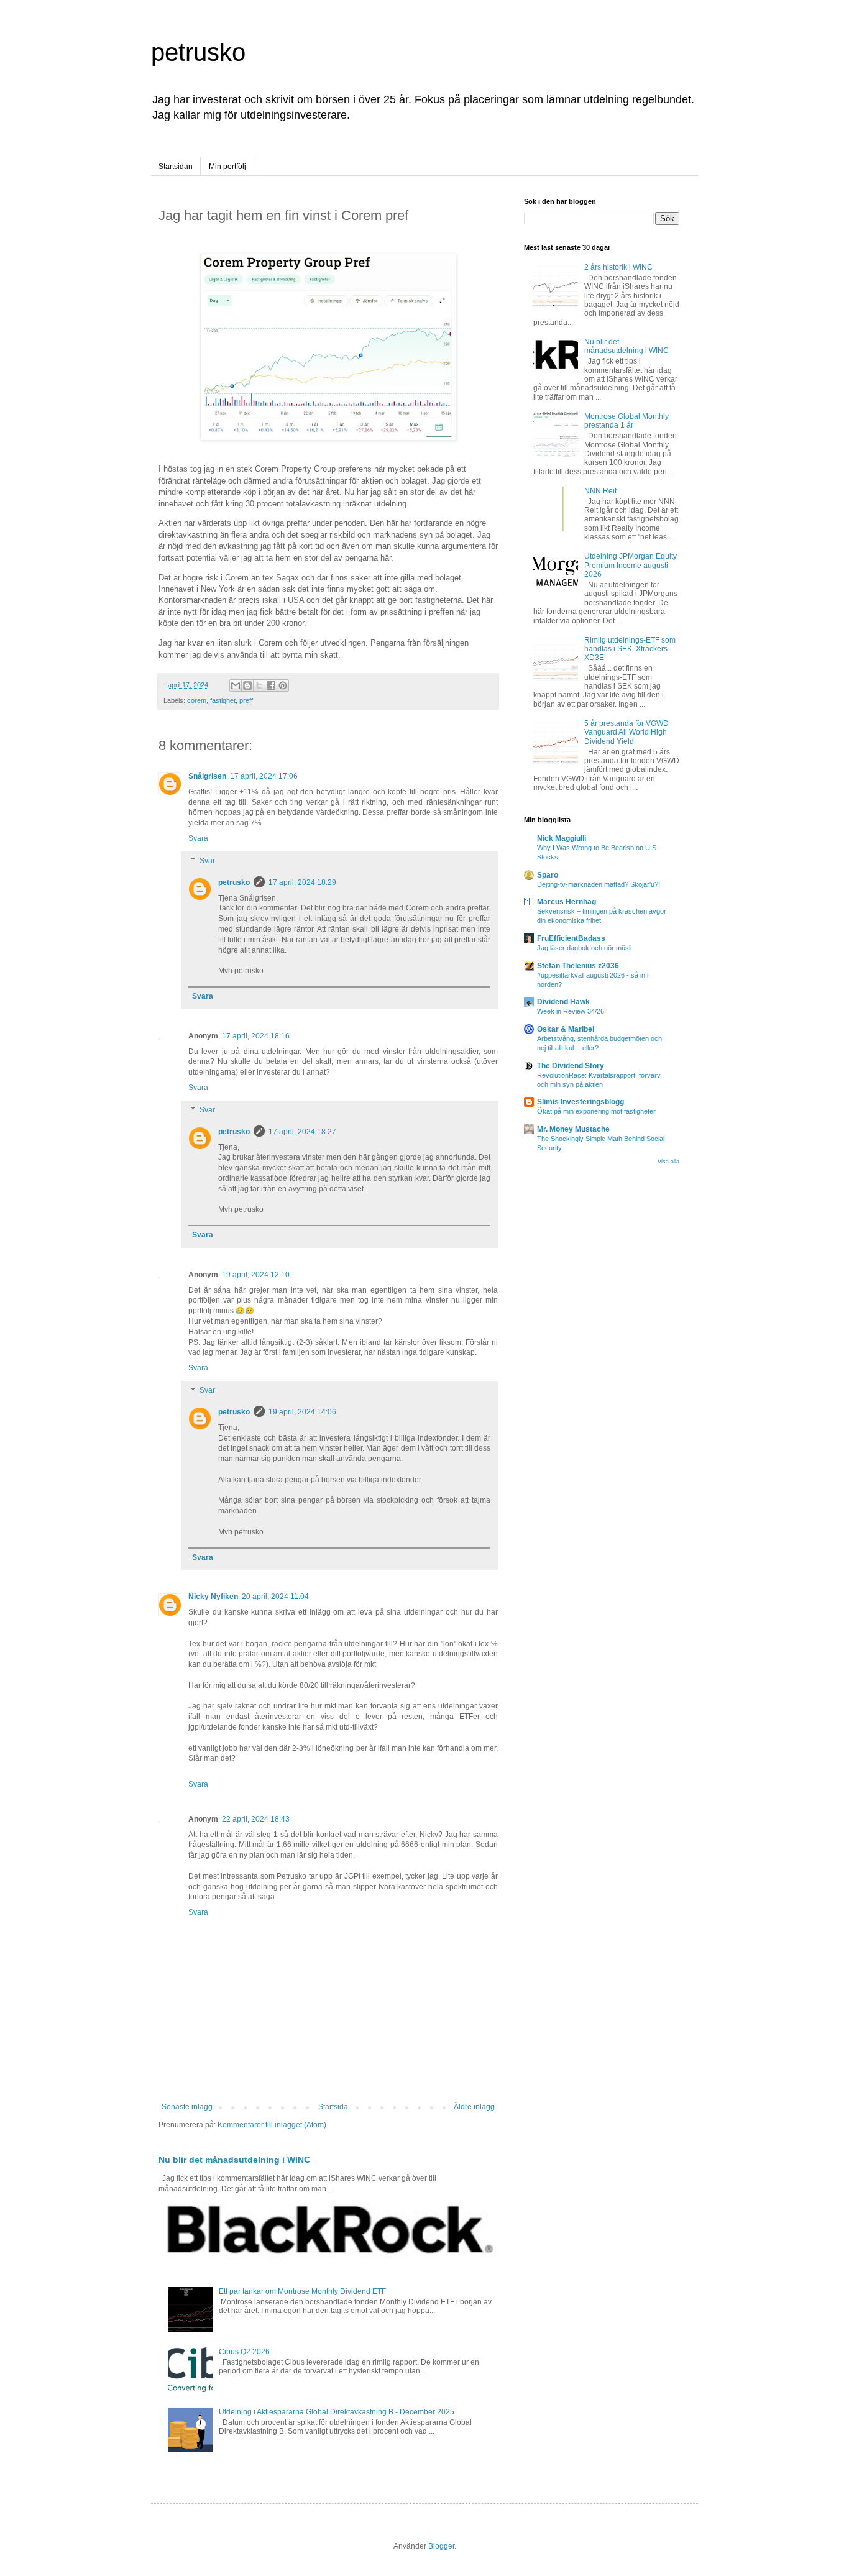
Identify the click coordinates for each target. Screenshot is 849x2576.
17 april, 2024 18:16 (256, 1036)
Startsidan (176, 167)
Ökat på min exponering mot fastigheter (596, 1111)
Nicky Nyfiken (213, 1597)
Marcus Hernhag (567, 902)
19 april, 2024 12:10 (256, 1275)
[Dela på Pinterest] (283, 685)
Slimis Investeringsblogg (581, 1102)
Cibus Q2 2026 (244, 2352)
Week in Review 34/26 (571, 1011)
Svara (198, 838)
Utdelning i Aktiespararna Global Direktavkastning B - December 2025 (337, 2412)
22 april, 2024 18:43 (256, 1819)
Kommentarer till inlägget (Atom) (272, 2125)
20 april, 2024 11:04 (275, 1597)
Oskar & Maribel (566, 1029)
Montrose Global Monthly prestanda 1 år (626, 421)
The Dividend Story (571, 1066)
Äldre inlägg (474, 2107)
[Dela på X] (259, 685)
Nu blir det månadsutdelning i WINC (234, 2160)
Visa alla (668, 1162)
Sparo (548, 875)
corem (197, 700)
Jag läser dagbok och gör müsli (584, 948)
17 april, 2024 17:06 (264, 776)
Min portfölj (227, 167)
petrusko (198, 52)
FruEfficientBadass (571, 938)
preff (246, 700)
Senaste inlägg (187, 2107)
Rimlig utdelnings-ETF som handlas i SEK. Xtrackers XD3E (630, 649)
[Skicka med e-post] (236, 685)
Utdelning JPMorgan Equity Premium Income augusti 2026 (631, 565)
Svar (207, 861)
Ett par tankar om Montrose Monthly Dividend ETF (302, 2291)
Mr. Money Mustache (573, 1129)
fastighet (223, 700)
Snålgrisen (207, 776)
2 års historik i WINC (618, 267)
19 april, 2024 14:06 (302, 1412)
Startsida (333, 2107)
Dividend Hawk (563, 1002)
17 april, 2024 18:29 (302, 882)
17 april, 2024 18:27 (302, 1132)
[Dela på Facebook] (271, 685)
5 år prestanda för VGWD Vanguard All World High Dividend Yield (626, 732)
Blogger (441, 2546)
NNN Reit (600, 491)
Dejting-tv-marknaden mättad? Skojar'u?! (599, 884)
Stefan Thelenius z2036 (578, 966)
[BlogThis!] (247, 685)
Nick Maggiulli (562, 838)
